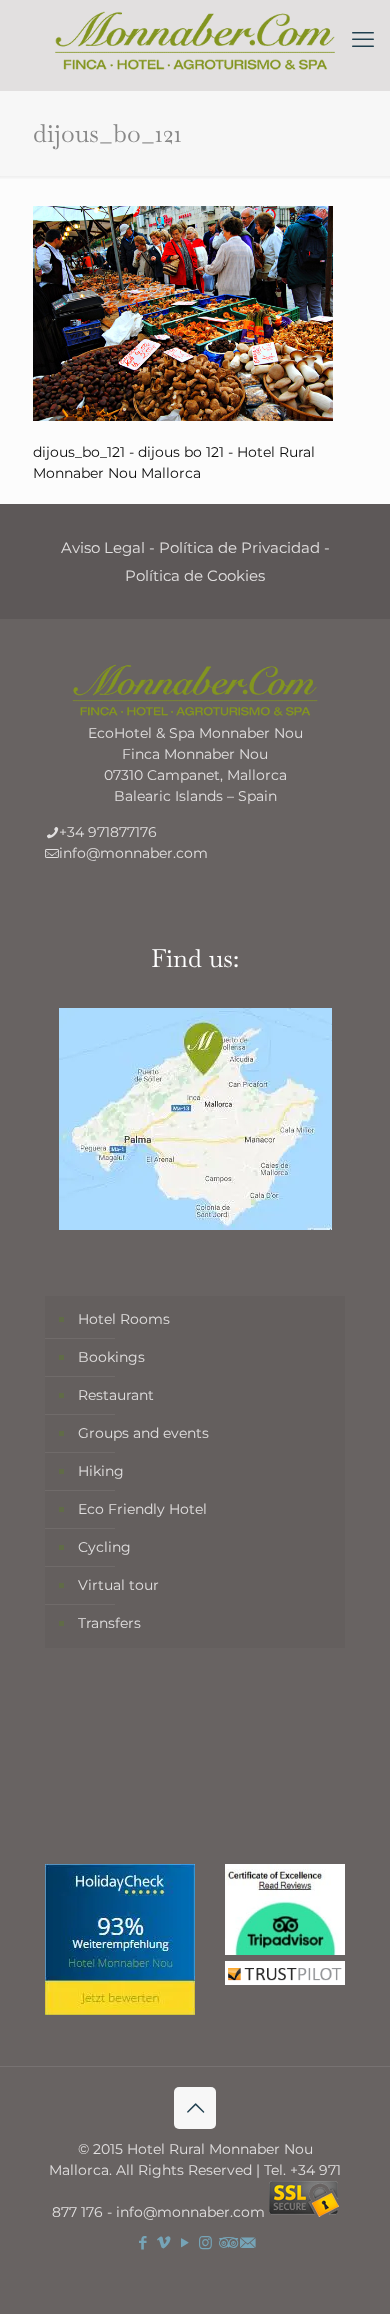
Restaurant (116, 1395)
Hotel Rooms (124, 1319)
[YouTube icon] (184, 2242)
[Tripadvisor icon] (226, 2242)
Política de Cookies (195, 575)
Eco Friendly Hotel (142, 1509)
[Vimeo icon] (163, 2242)
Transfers (109, 1623)
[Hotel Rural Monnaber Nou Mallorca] (195, 40)
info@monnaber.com (133, 853)
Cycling (104, 1547)
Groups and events (143, 1433)
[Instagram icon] (205, 2242)
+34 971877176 (108, 832)
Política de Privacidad (239, 547)
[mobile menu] (363, 40)
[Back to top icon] (195, 2108)
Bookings (111, 1357)
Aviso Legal (103, 547)
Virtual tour (118, 1585)
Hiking (101, 1471)
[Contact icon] (247, 2242)
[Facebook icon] (142, 2242)
